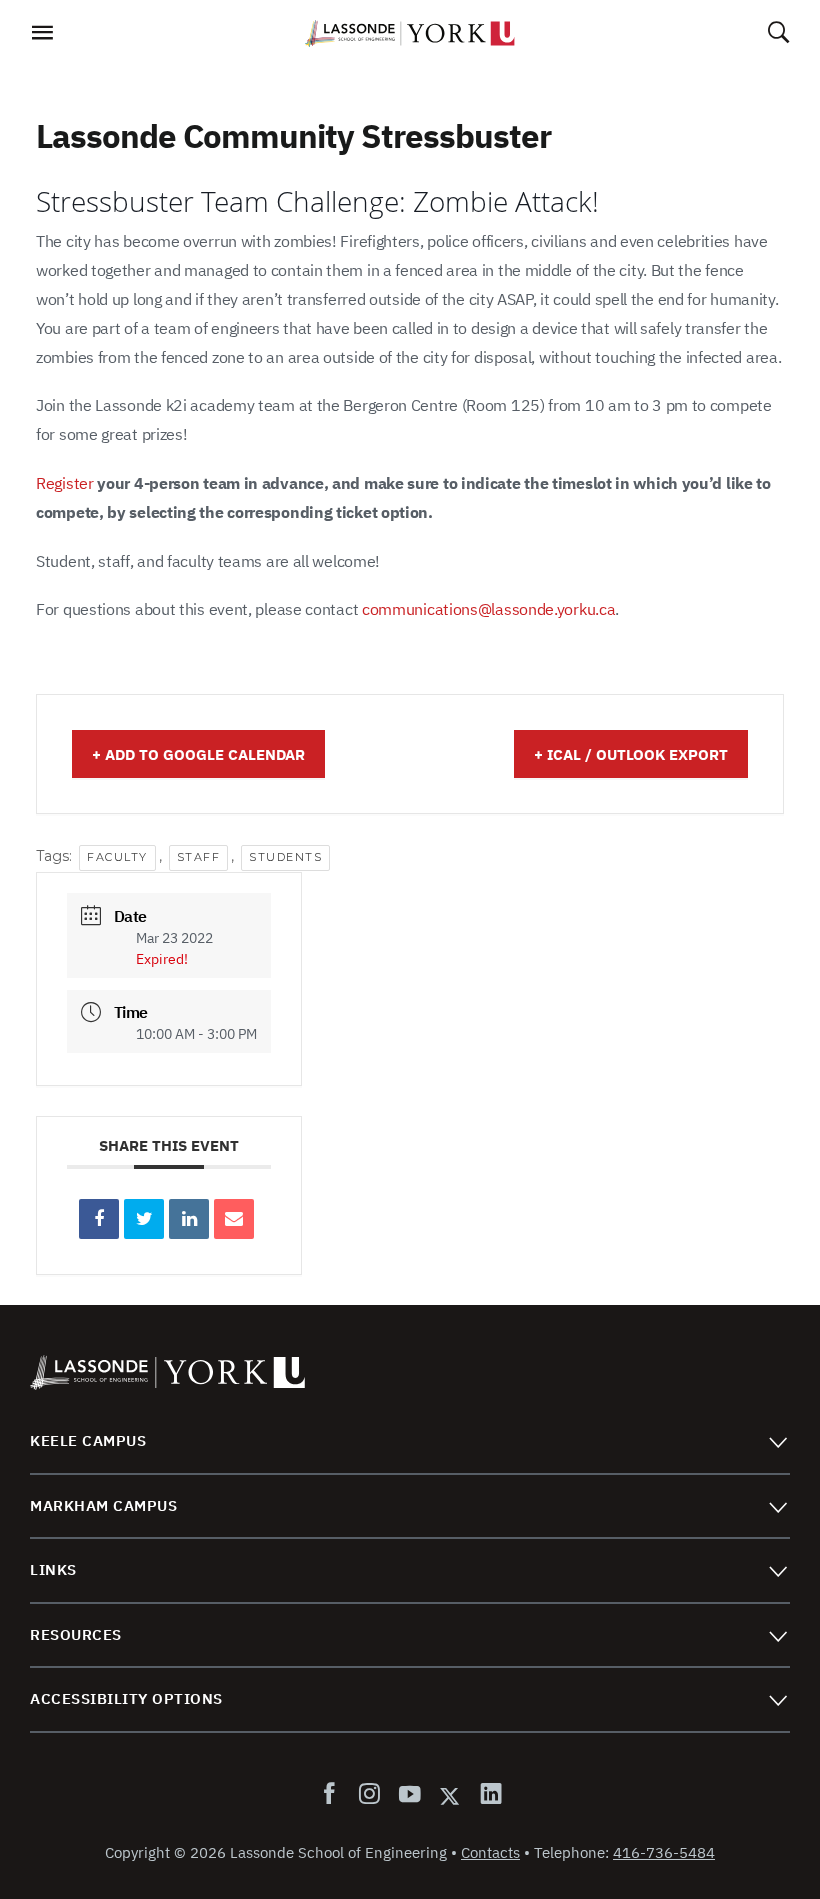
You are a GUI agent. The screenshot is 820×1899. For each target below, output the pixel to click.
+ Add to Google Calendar (198, 754)
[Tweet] (144, 1219)
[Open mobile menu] (41, 38)
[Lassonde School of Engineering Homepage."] (410, 33)
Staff (199, 857)
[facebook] (333, 1795)
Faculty (117, 857)
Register (65, 483)
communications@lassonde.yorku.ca (488, 609)
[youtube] (409, 1795)
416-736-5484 (664, 1852)
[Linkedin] (189, 1219)
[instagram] (369, 1795)
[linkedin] (487, 1795)
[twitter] (450, 1795)
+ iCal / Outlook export (631, 754)
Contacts (490, 1852)
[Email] (234, 1219)
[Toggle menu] (777, 1441)
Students (285, 857)
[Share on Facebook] (99, 1219)
